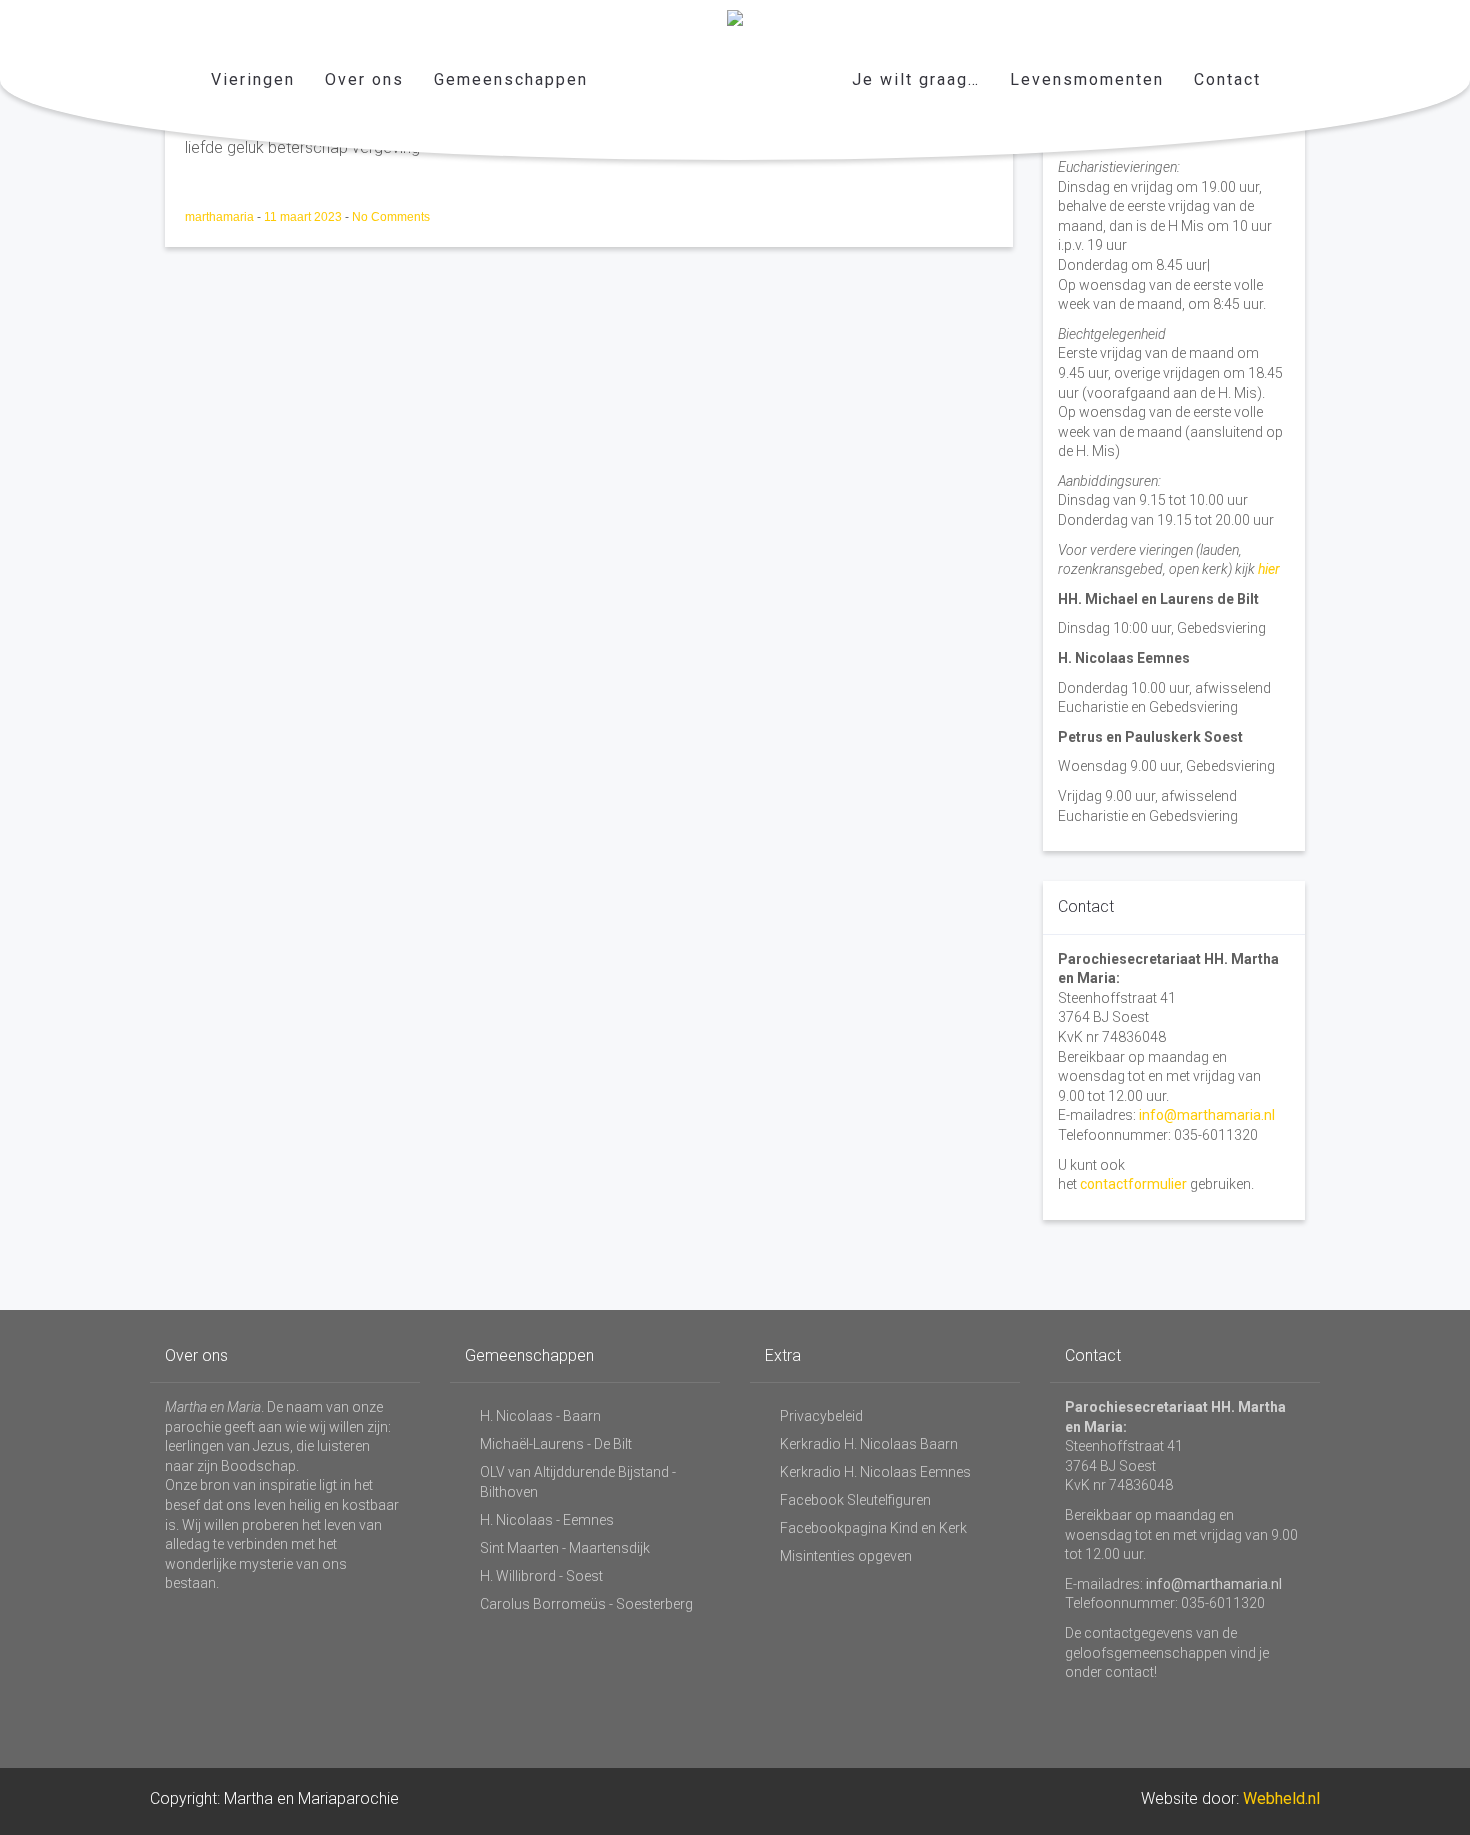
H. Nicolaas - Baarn (540, 1416)
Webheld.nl (1281, 1798)
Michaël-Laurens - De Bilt (556, 1444)
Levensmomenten (1087, 79)
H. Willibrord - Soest (541, 1576)
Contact (1227, 79)
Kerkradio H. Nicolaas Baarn (869, 1444)
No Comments (391, 217)
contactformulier (1133, 1184)
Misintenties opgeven (846, 1556)
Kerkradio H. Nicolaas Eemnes (875, 1472)
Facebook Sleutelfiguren (855, 1500)
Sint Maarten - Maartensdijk (565, 1548)
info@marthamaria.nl (1207, 1115)
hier (1269, 569)
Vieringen (253, 79)
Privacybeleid (821, 1416)
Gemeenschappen (511, 79)
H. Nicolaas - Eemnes (547, 1520)
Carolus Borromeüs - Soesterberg (586, 1604)
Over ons (364, 79)
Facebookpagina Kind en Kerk (873, 1528)
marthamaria (221, 217)
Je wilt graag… (916, 79)
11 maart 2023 (304, 217)
